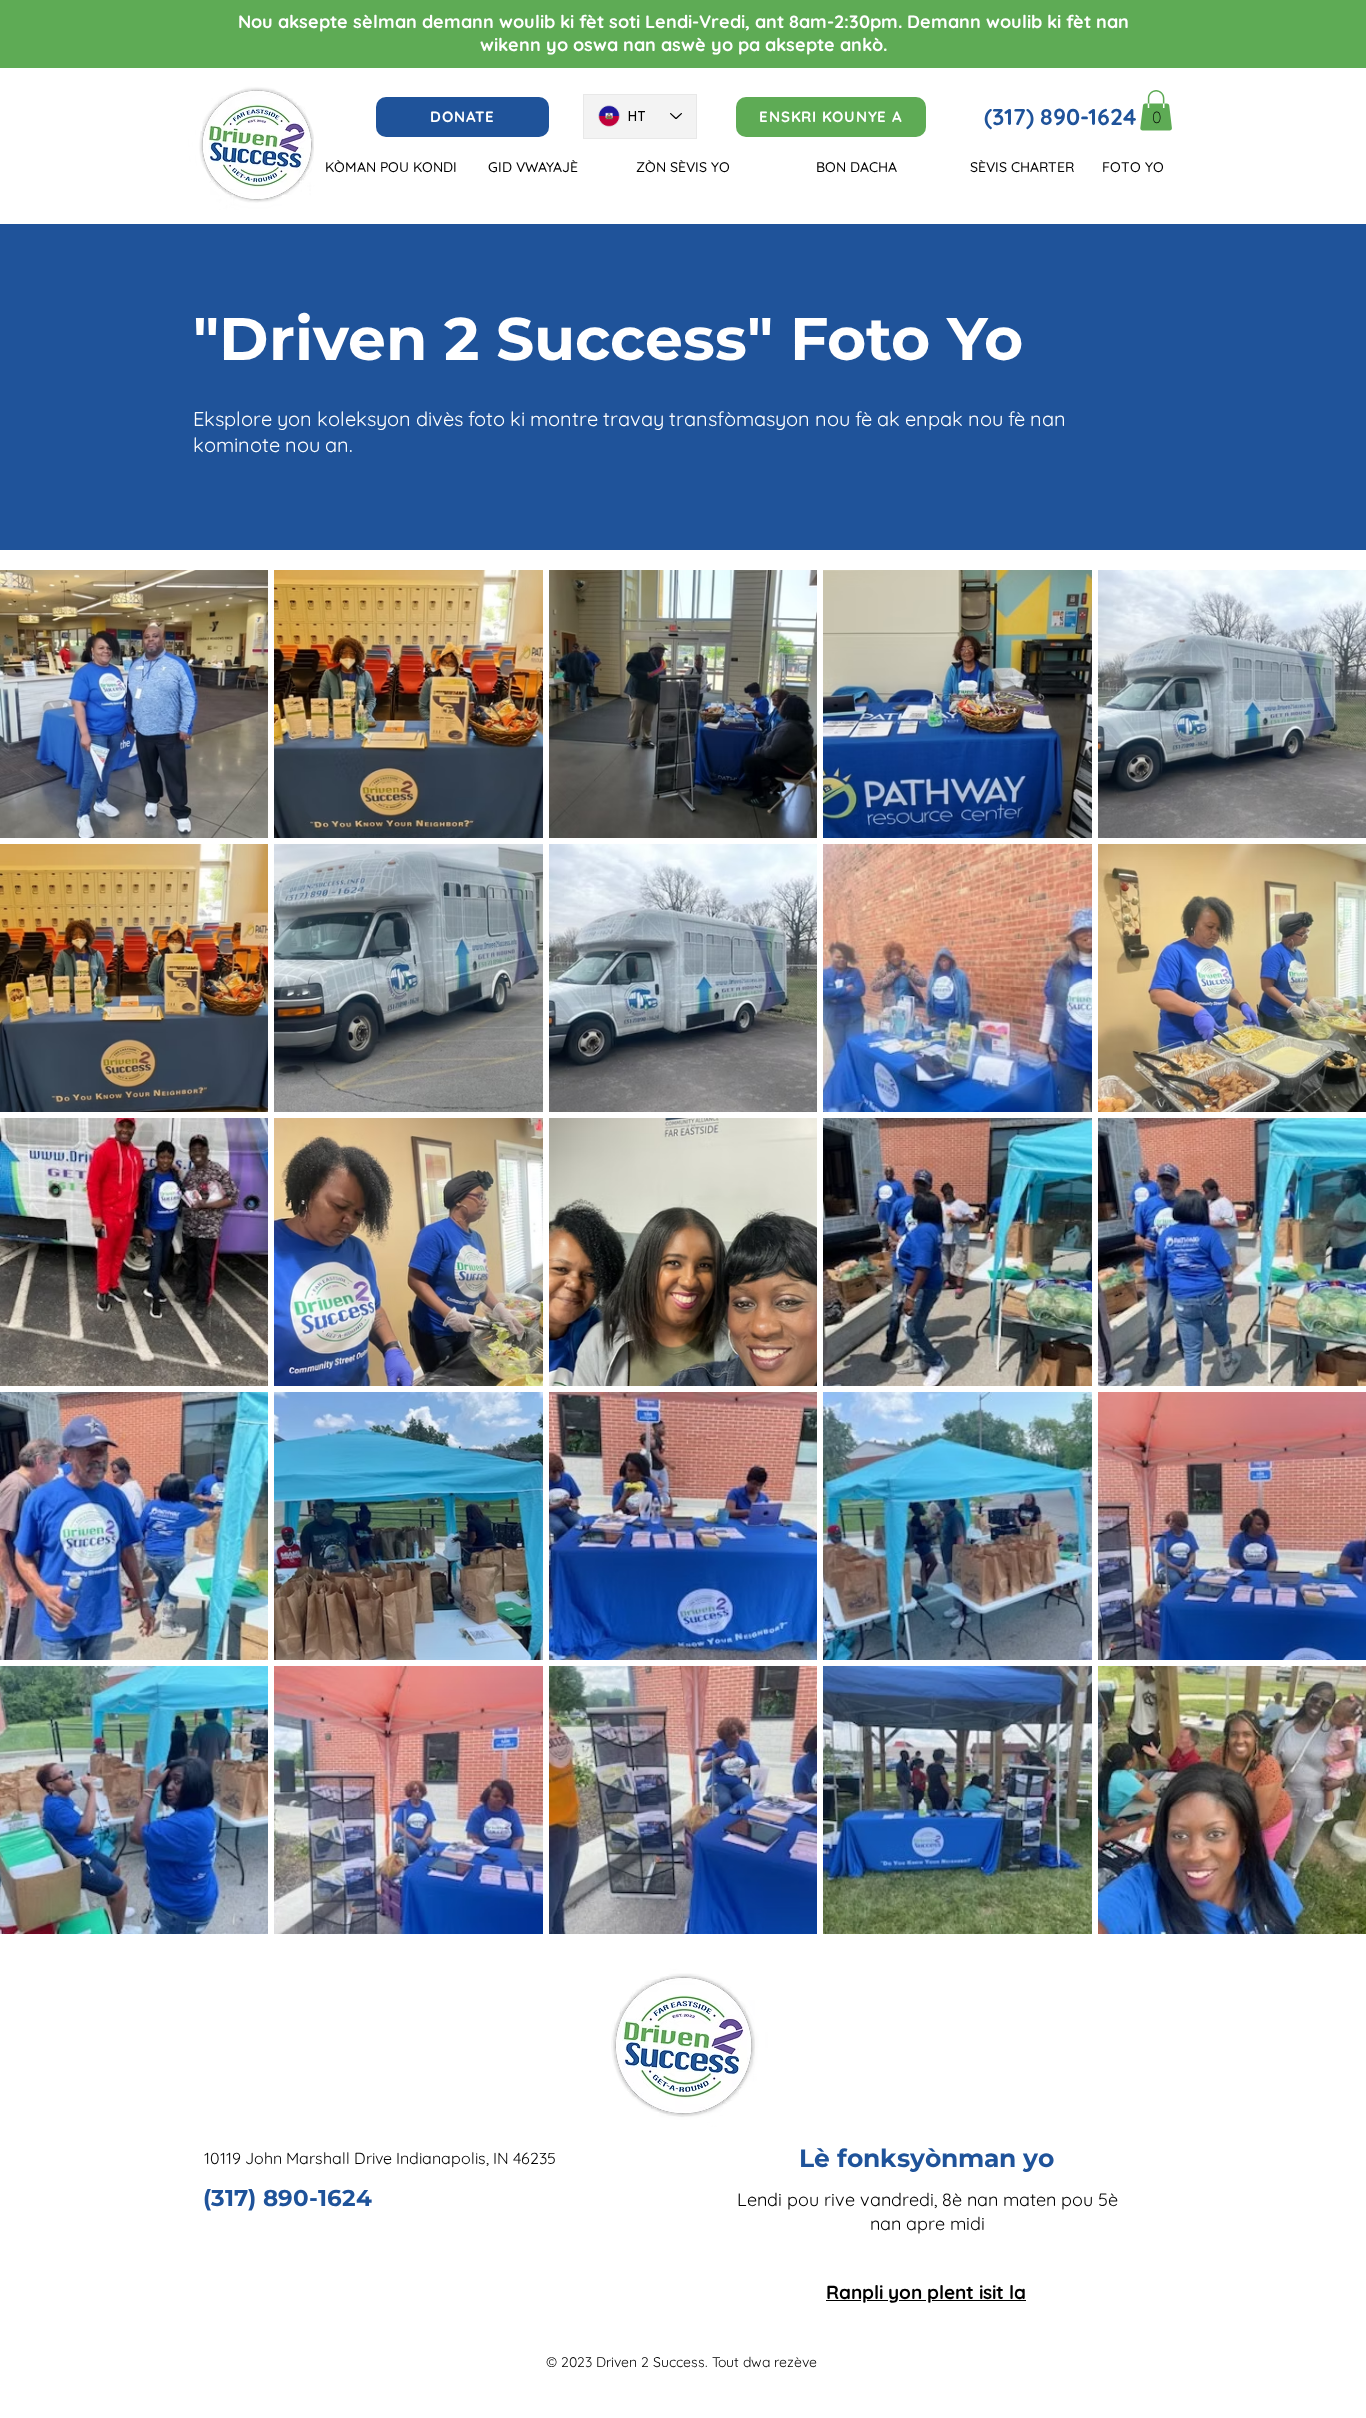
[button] (1156, 110)
